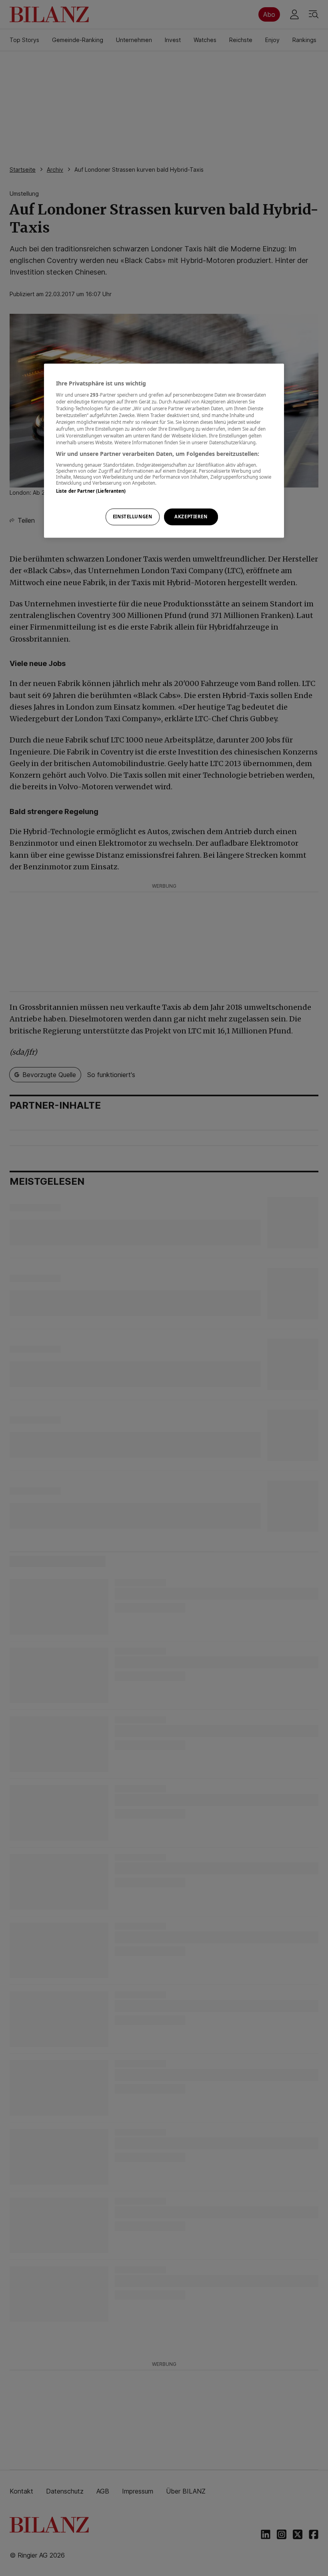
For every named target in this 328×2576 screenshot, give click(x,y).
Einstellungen (132, 517)
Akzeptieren (191, 517)
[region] (164, 451)
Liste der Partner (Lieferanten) (91, 491)
